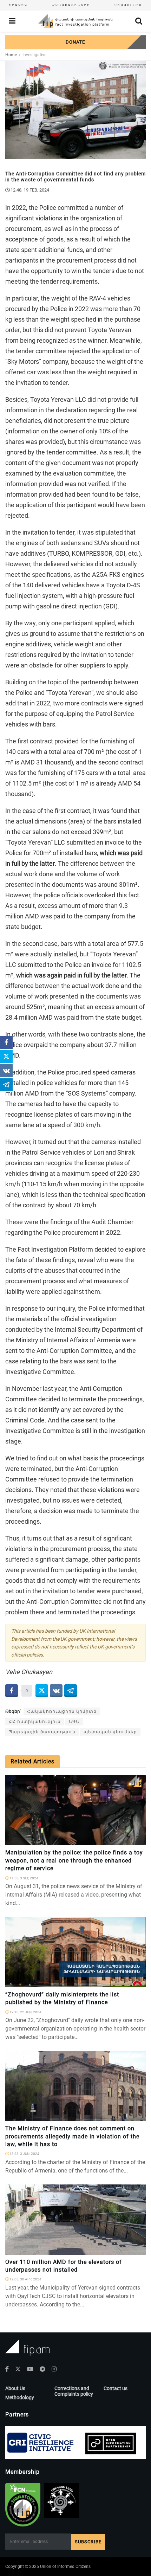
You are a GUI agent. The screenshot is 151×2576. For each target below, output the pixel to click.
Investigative (34, 55)
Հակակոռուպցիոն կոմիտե (62, 1711)
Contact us (116, 2388)
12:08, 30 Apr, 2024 (25, 2279)
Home (11, 55)
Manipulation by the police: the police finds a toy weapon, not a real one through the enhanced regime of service (74, 1860)
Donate (75, 42)
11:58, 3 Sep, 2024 (24, 1878)
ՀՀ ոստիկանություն (35, 1722)
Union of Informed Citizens (65, 2567)
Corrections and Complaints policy (74, 2391)
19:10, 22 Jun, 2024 (25, 2012)
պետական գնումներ (110, 1732)
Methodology (20, 2397)
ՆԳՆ (74, 1722)
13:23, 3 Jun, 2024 (24, 2154)
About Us (15, 2388)
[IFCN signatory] (23, 2505)
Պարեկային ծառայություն (42, 1732)
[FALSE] (137, 1983)
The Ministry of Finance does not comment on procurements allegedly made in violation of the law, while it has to (72, 2136)
